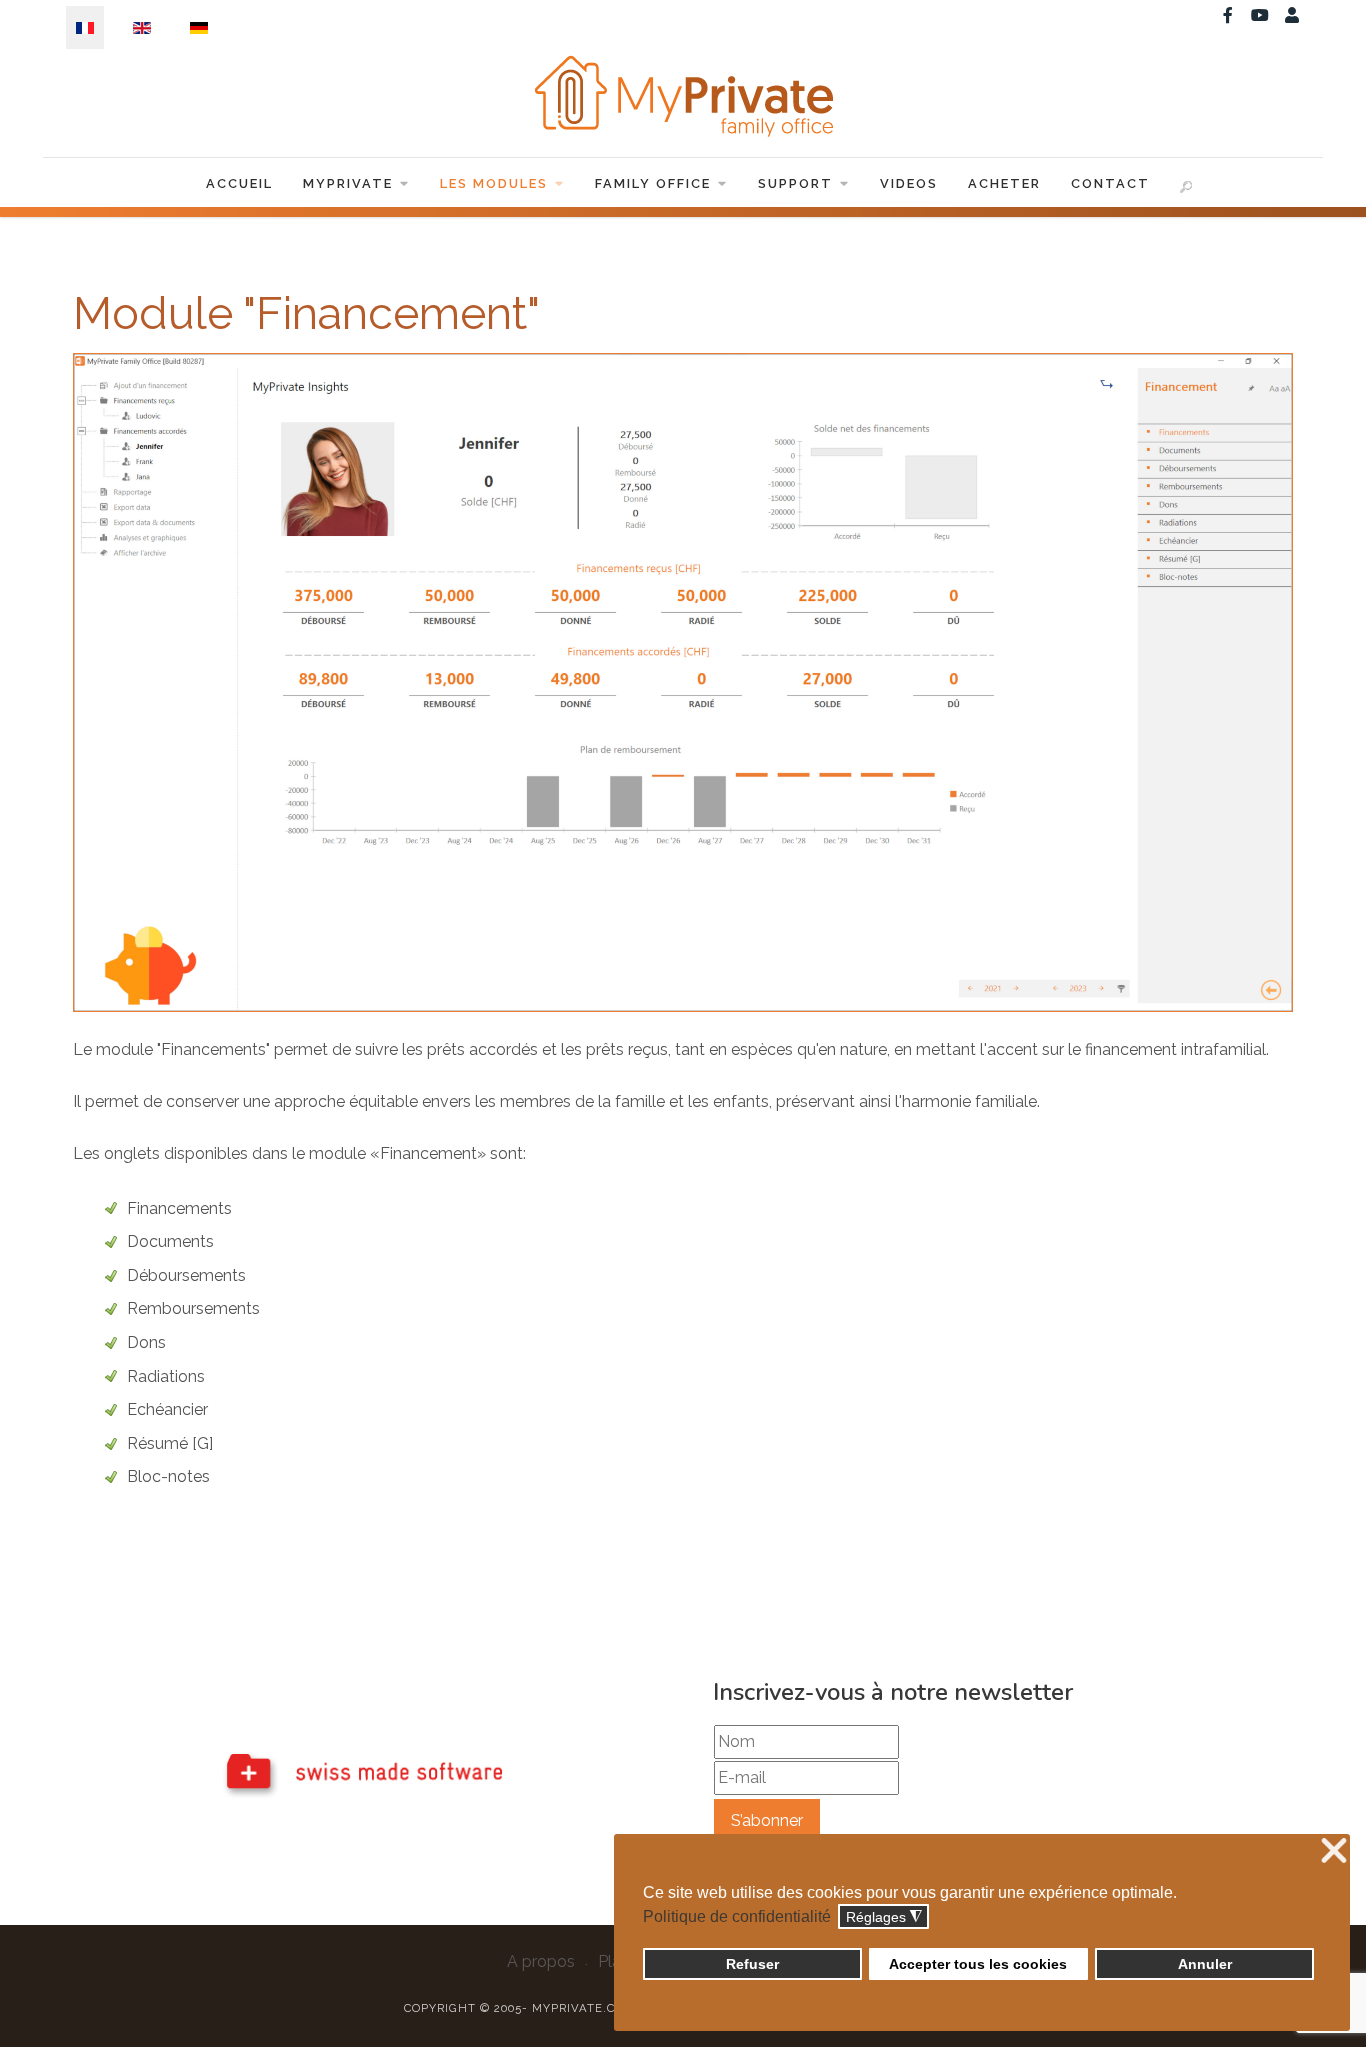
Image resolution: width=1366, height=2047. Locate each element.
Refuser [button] (752, 1964)
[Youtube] (1260, 16)
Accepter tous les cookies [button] (978, 1964)
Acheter (1004, 183)
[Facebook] (1228, 16)
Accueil (239, 183)
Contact (1110, 183)
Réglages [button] (884, 1917)
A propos (541, 1961)
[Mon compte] (1292, 16)
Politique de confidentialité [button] (737, 1916)
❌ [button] (1334, 1851)
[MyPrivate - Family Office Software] (683, 96)
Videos (909, 183)
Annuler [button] (1205, 1964)
